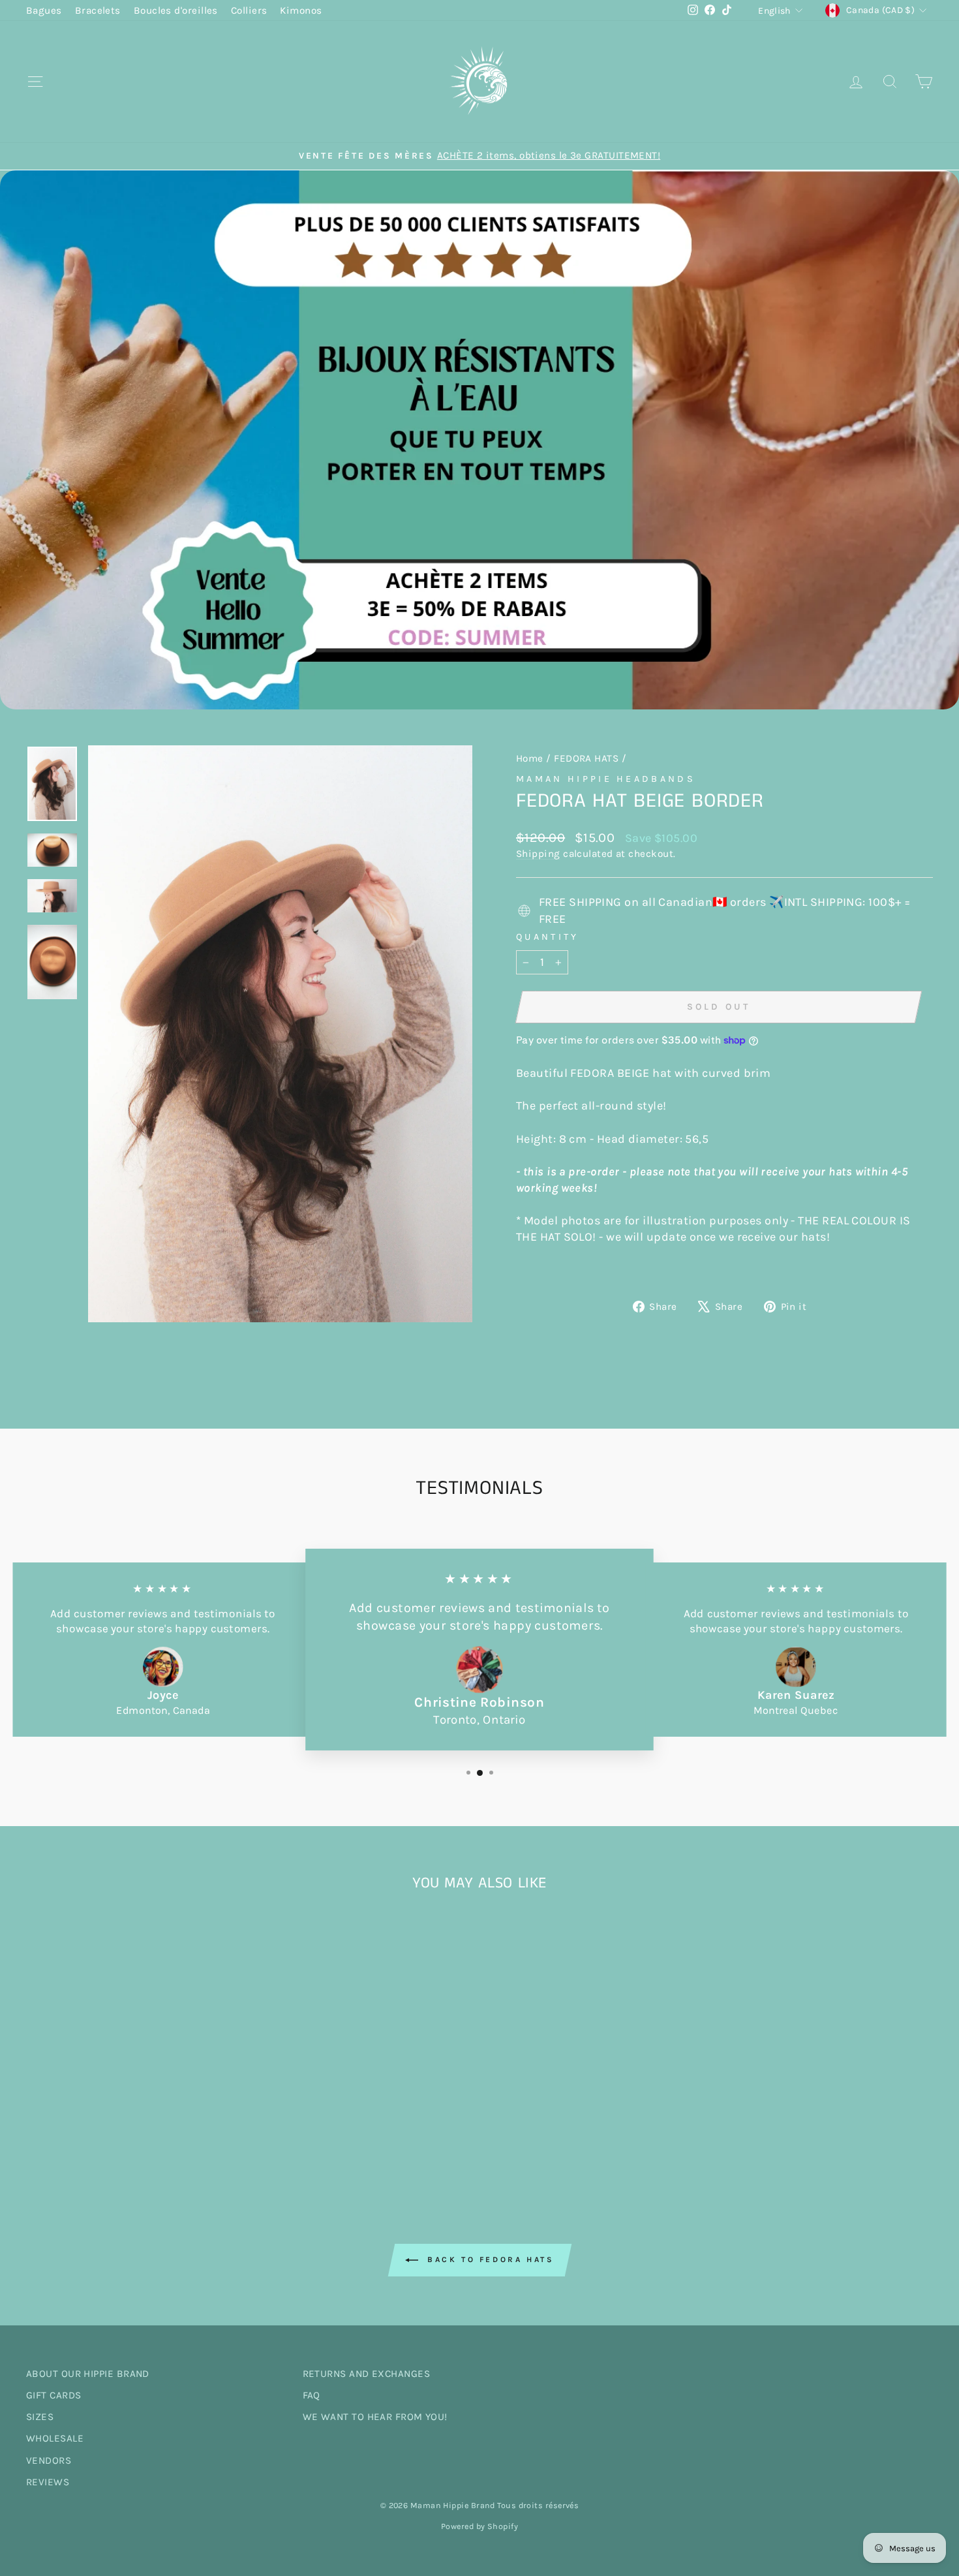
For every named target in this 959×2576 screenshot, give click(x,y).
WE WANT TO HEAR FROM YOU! (375, 2417)
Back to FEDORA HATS (489, 2259)
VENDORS (49, 2460)
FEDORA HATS (586, 758)
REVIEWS (48, 2482)
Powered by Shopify (479, 2526)
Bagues (44, 10)
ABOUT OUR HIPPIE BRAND (88, 2374)
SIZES (40, 2417)
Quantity (548, 937)
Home (530, 758)
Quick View (134, 2071)
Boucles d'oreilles (176, 10)
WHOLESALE (55, 2438)
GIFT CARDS (54, 2395)
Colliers (249, 10)
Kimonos (301, 10)
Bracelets (98, 10)
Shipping (538, 854)
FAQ (312, 2395)
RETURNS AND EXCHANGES (366, 2374)
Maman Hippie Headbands (606, 779)
